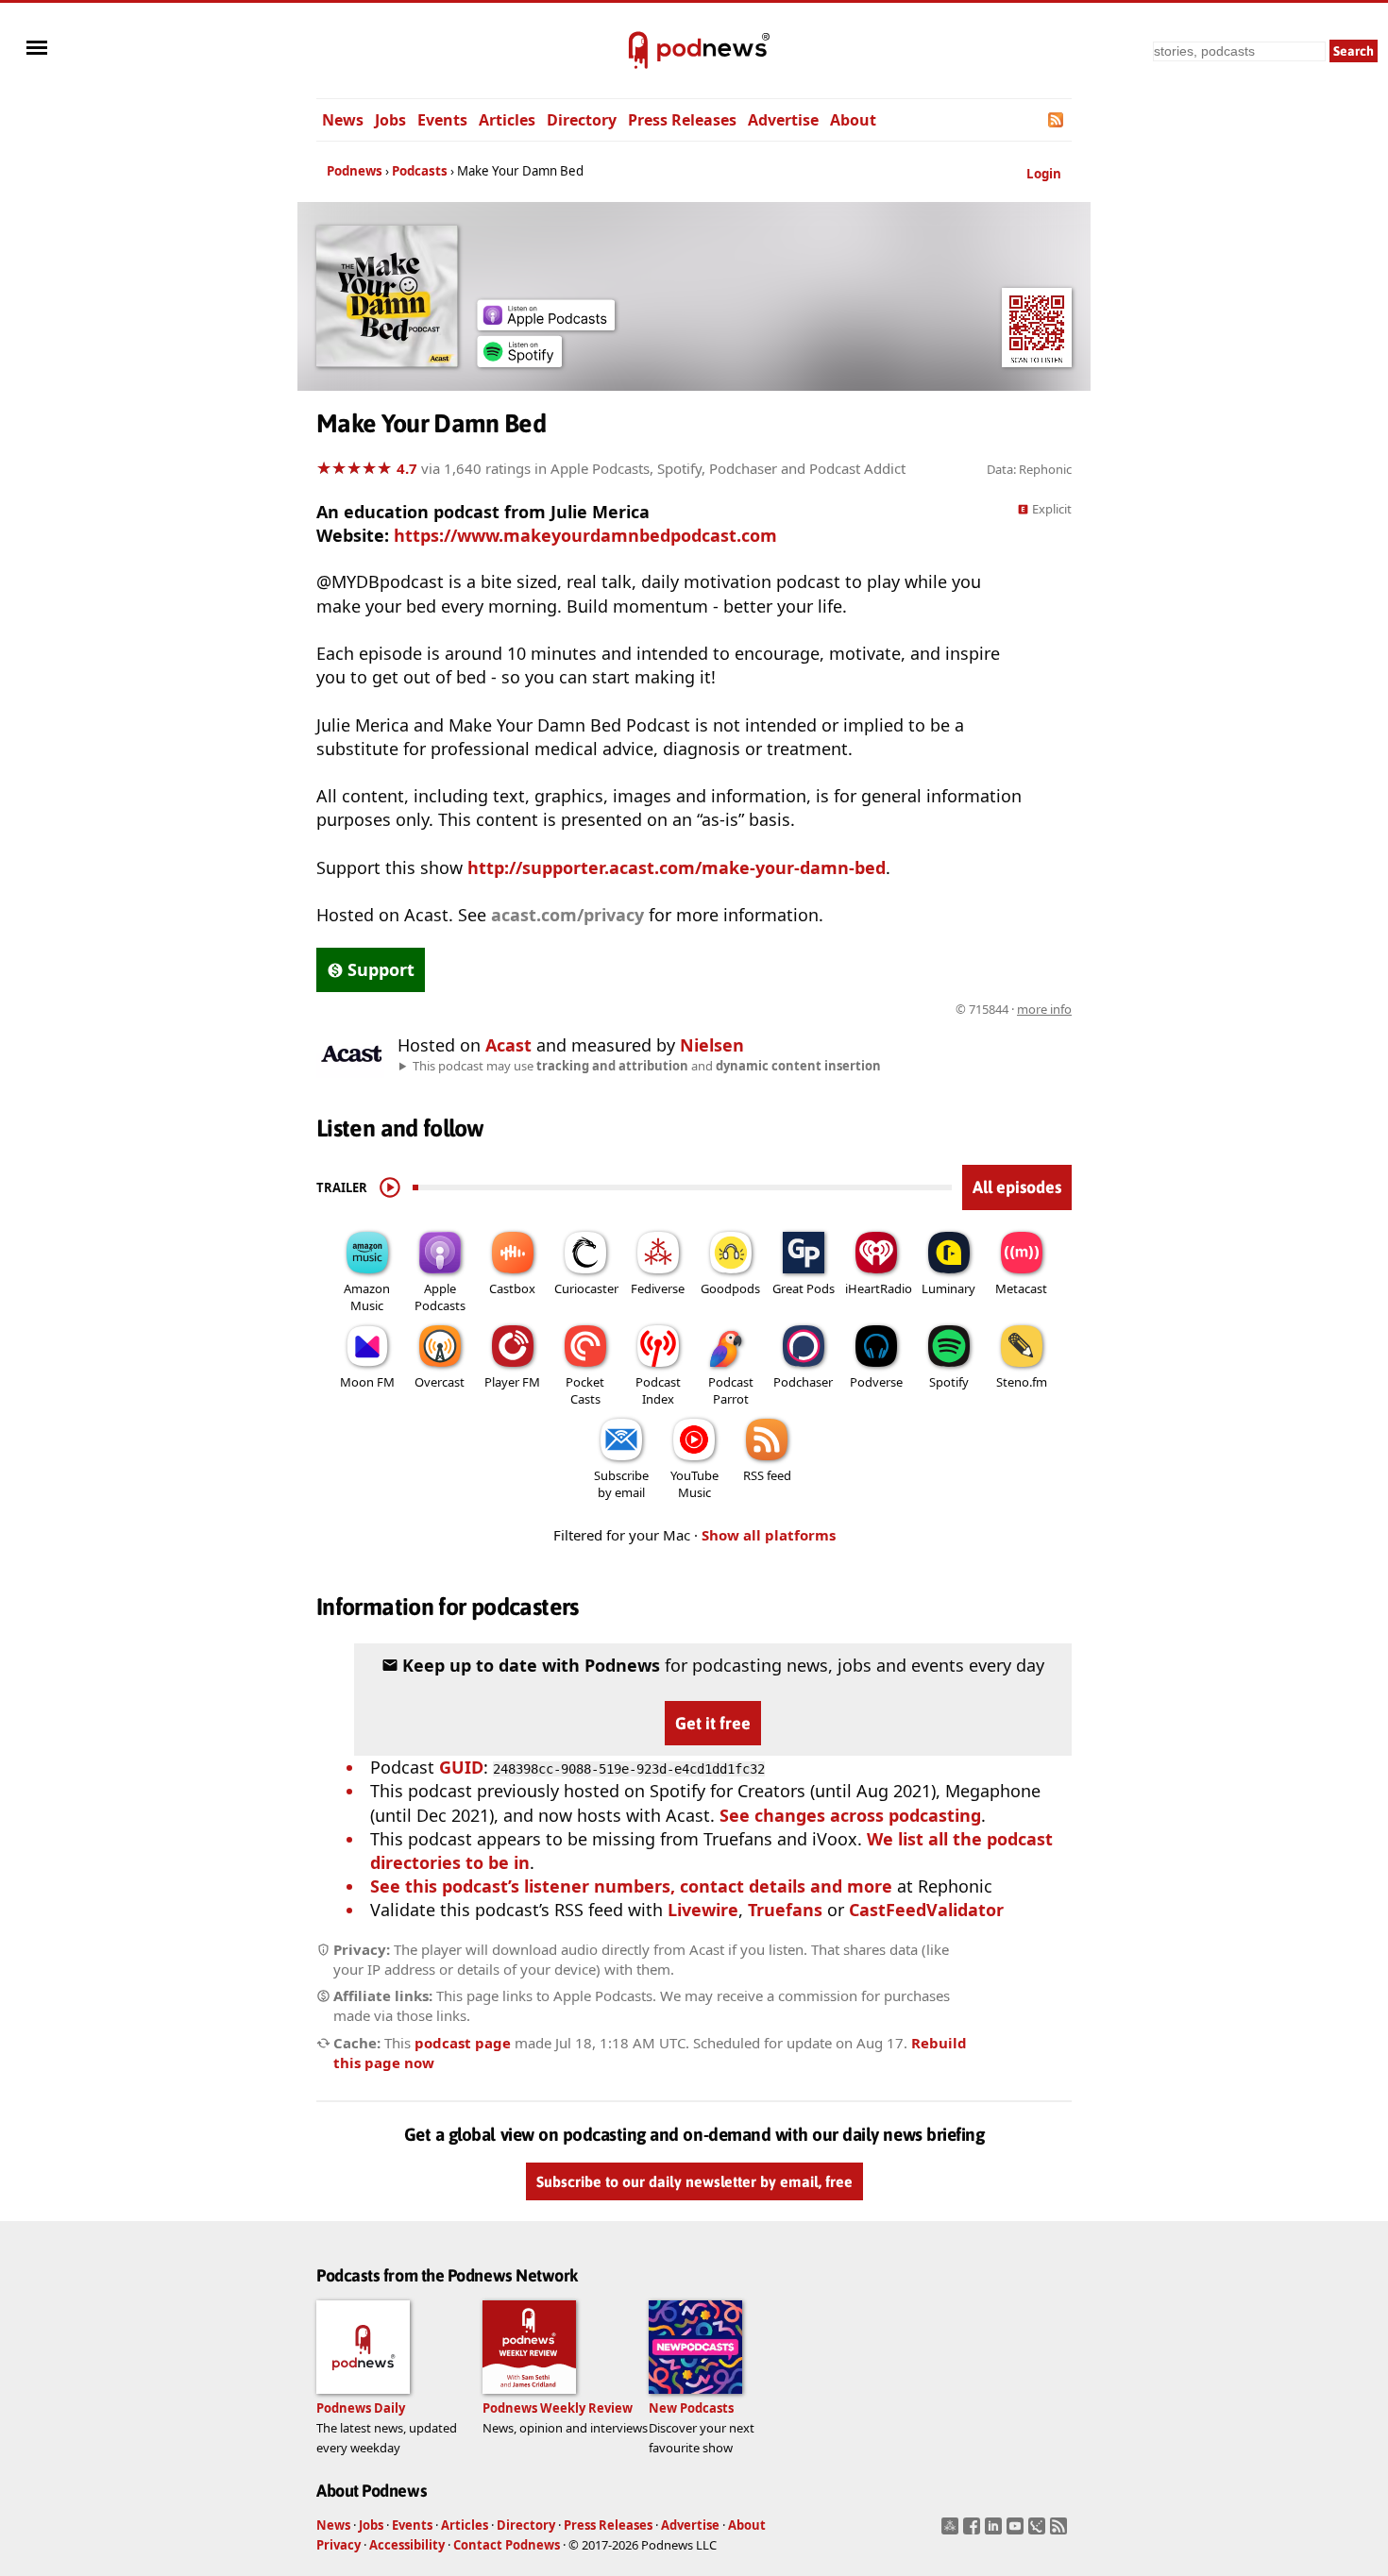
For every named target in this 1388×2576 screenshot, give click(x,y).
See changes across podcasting (850, 1815)
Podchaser (803, 1382)
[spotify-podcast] (519, 361)
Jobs (390, 120)
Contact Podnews (507, 2545)
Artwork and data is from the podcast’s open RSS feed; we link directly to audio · (773, 1009)
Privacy (339, 2545)
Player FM (512, 1382)
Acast (508, 1045)
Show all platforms (769, 1535)
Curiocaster (586, 1288)
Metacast (1021, 1288)
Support (381, 969)
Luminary (948, 1288)
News (343, 120)
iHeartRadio (879, 1288)
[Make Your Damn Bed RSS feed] (1057, 120)
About (853, 120)
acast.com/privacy (567, 915)
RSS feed (767, 1475)
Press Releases (682, 120)
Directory (582, 120)
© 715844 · (1014, 1009)
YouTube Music (694, 1484)
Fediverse (658, 1288)
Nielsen (712, 1045)
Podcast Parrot (731, 1390)
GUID (461, 1767)
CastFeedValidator (926, 1910)
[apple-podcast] (546, 324)
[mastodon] (952, 2532)
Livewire (703, 1910)
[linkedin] (996, 2532)
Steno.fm (1022, 1382)
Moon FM (367, 1382)
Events (442, 120)
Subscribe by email (621, 1484)
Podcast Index (658, 1390)
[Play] (390, 1187)
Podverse (876, 1382)
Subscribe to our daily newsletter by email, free (694, 2181)
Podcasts (420, 171)
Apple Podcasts (440, 1297)
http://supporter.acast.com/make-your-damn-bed (677, 867)
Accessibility (407, 2545)
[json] (1039, 2532)
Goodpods (730, 1288)
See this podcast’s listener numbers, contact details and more (631, 1886)
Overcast (440, 1382)
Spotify (949, 1382)
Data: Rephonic (1029, 469)
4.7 (407, 468)
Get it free (713, 1723)
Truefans (785, 1910)
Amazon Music (367, 1297)
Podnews (355, 171)
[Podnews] (638, 51)
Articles (507, 120)
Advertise (783, 120)
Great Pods (804, 1288)
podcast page (463, 2043)
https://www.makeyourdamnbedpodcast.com (585, 535)
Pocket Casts (585, 1390)
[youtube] (1017, 2532)
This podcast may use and (647, 1066)
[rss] (1061, 2532)
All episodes (1017, 1187)
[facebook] (974, 2532)
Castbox (512, 1288)
